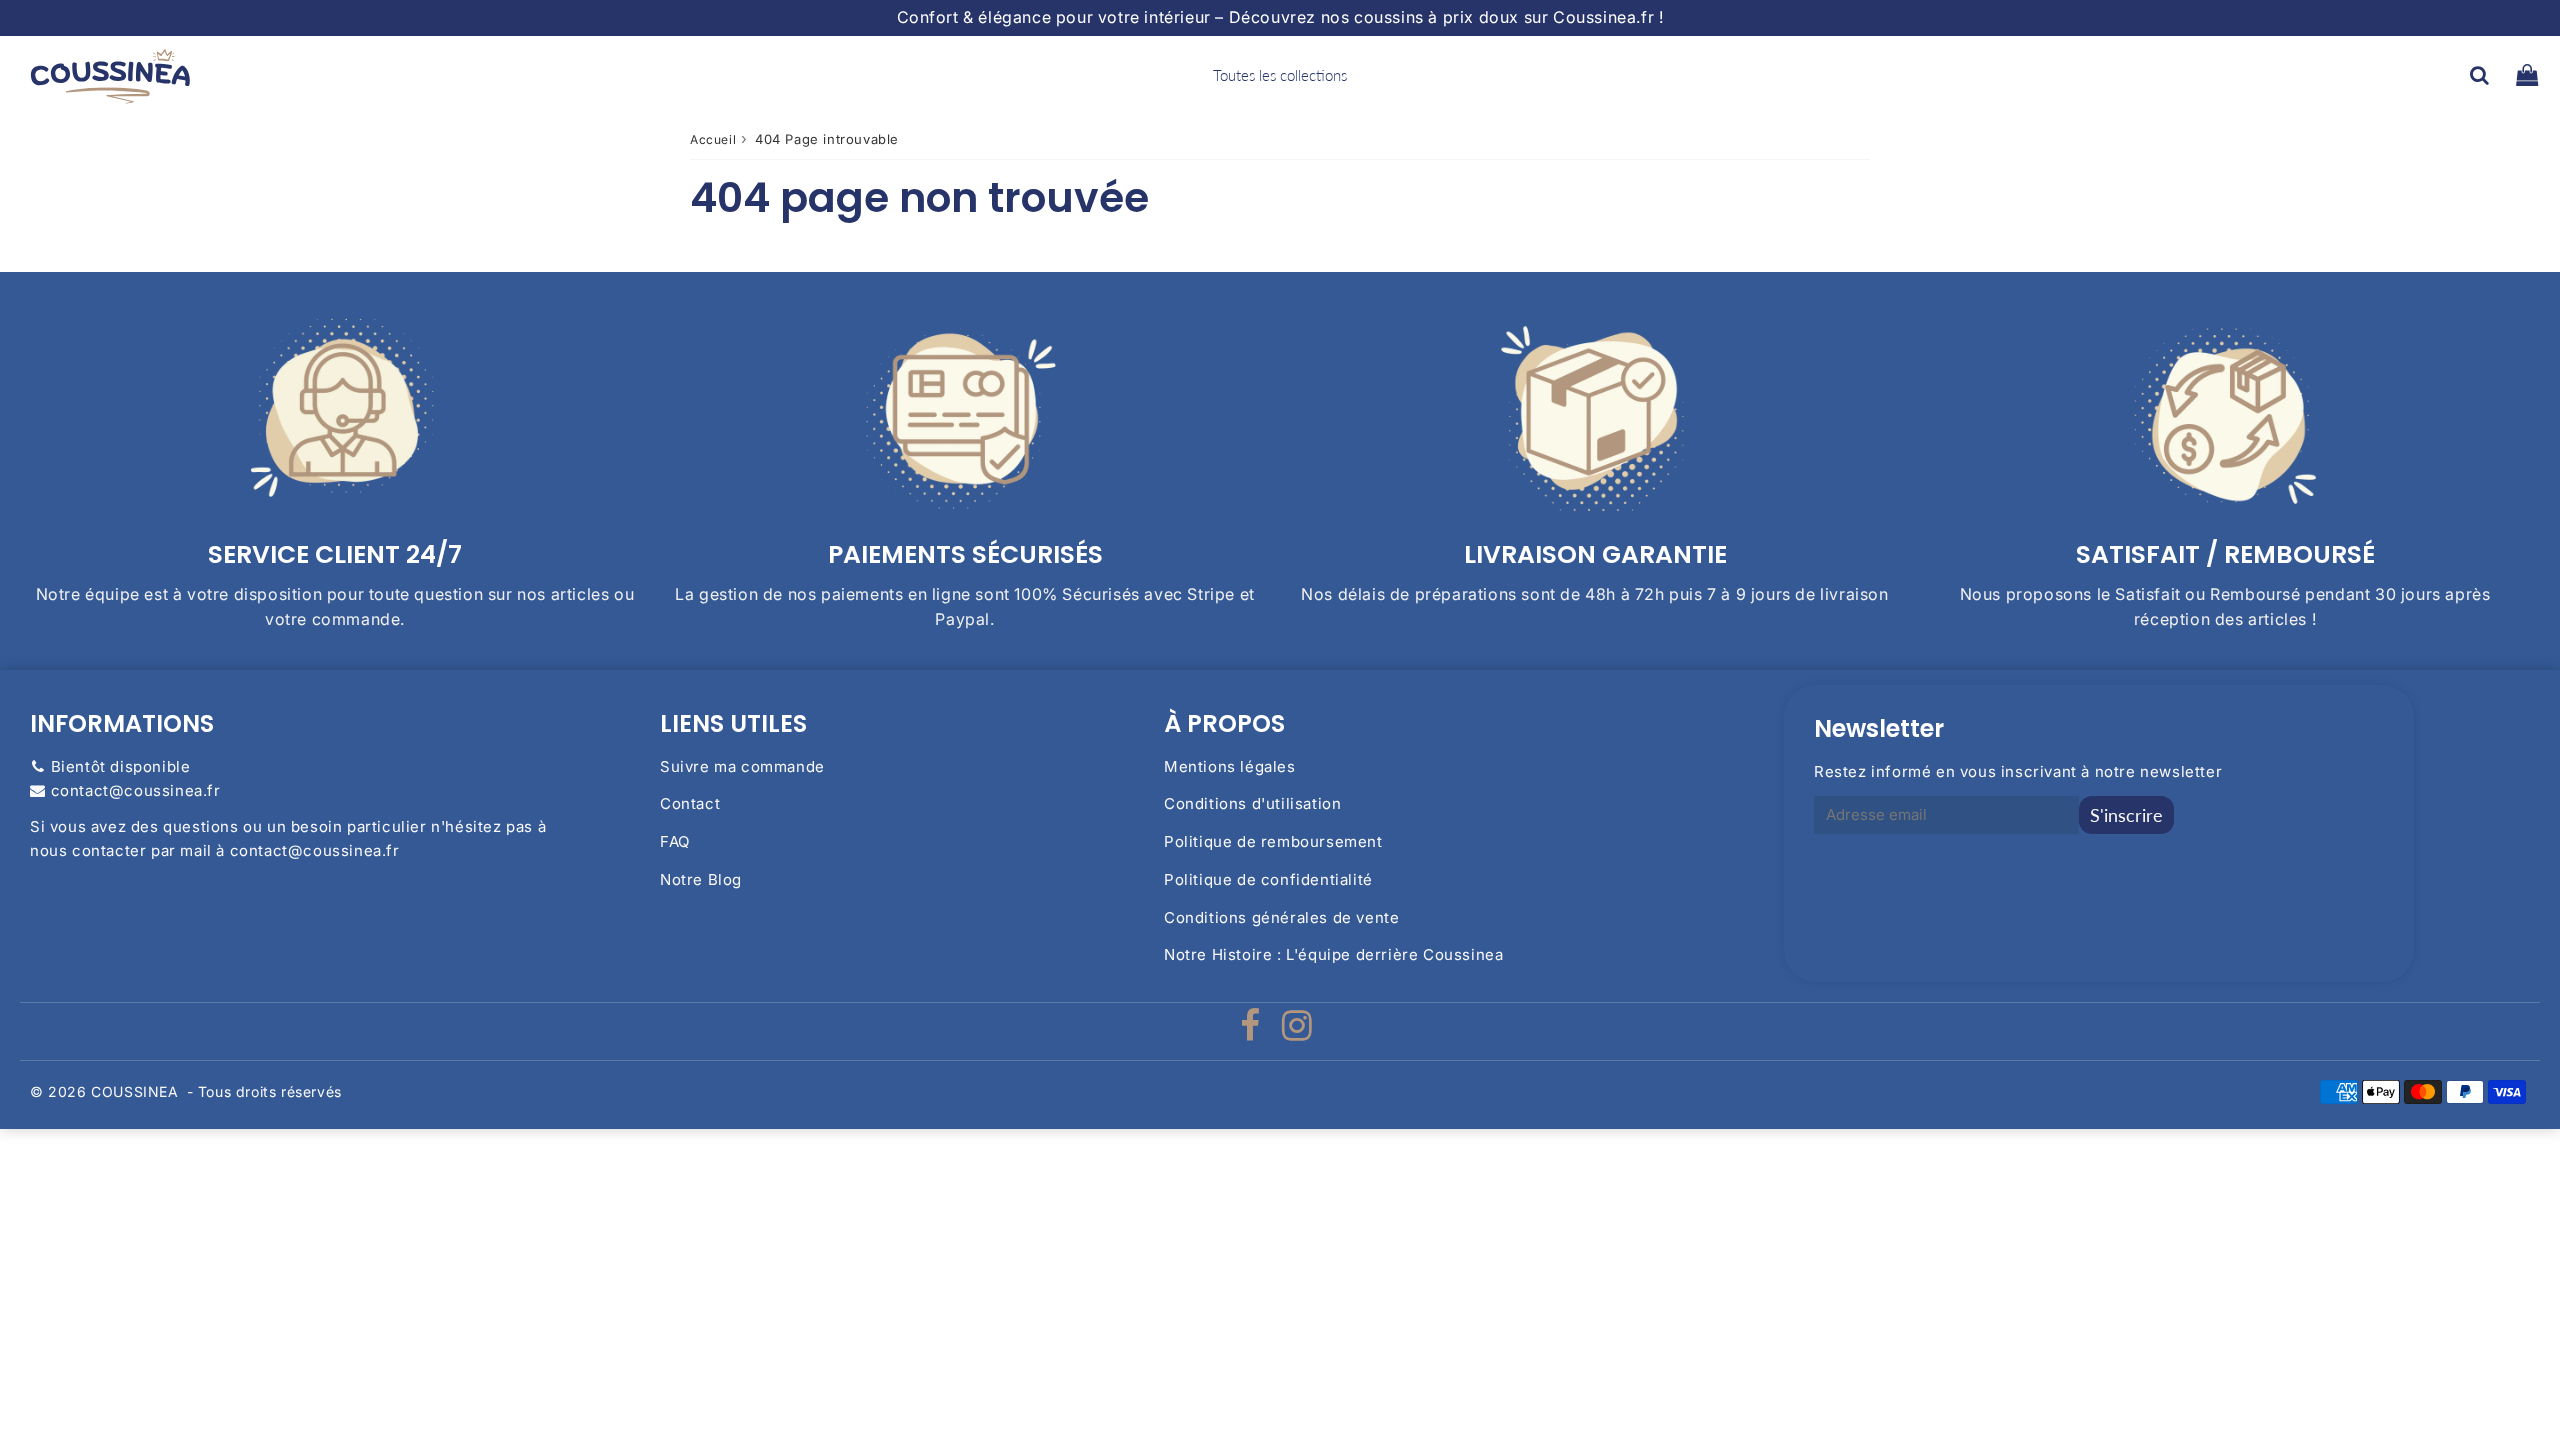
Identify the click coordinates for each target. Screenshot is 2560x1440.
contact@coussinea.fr (136, 790)
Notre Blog (701, 879)
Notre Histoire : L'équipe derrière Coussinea (1333, 954)
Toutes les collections (1280, 75)
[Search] (2479, 75)
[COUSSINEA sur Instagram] (1297, 1032)
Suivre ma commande (742, 766)
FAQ (675, 841)
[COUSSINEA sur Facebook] (1252, 1032)
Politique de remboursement (1273, 841)
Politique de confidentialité (1268, 879)
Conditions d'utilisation (1252, 803)
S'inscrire (2126, 815)
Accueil (713, 139)
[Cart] (2526, 75)
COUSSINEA (134, 1091)
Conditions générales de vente (1281, 917)
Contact (690, 803)
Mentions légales (1230, 766)
